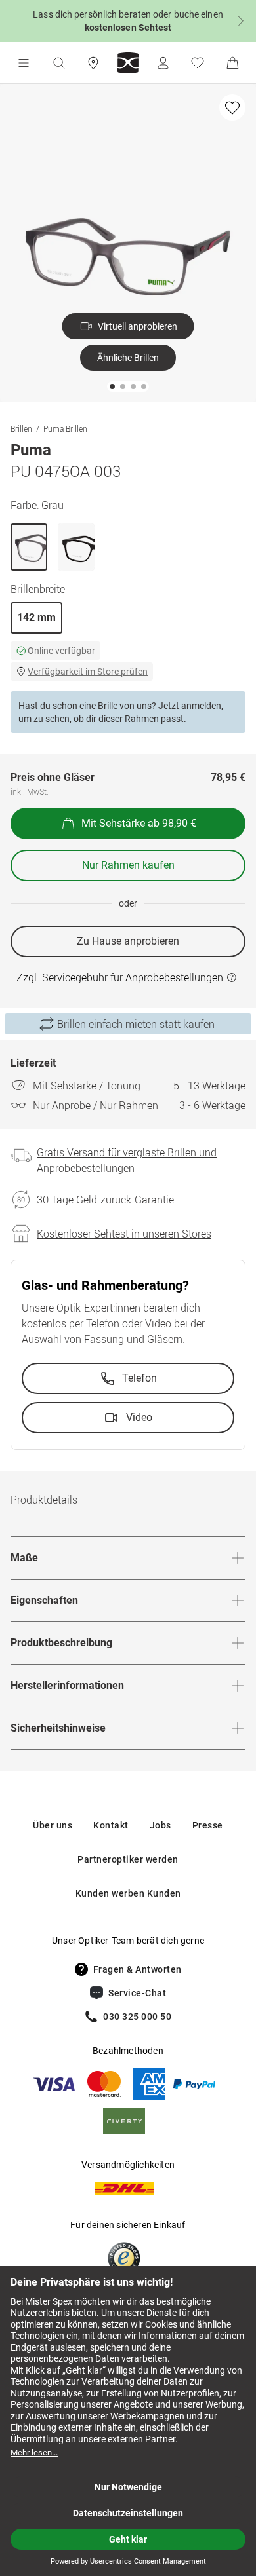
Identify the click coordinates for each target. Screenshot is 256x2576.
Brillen (21, 428)
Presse (208, 1825)
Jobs (160, 1825)
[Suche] (58, 63)
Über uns (53, 1825)
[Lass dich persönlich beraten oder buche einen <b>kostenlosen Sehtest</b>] (128, 21)
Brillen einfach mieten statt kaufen (136, 1024)
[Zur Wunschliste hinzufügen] (232, 107)
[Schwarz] (76, 547)
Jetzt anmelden (190, 706)
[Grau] (29, 547)
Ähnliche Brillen (128, 358)
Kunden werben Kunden (128, 1893)
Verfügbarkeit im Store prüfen (88, 672)
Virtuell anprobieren (138, 326)
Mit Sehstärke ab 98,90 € (139, 823)
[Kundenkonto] (163, 63)
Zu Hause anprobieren (128, 941)
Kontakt (111, 1825)
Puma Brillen (65, 428)
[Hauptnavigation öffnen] (24, 63)
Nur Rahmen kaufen (128, 865)
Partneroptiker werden (128, 1859)
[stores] (93, 63)
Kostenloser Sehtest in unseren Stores (124, 1234)
